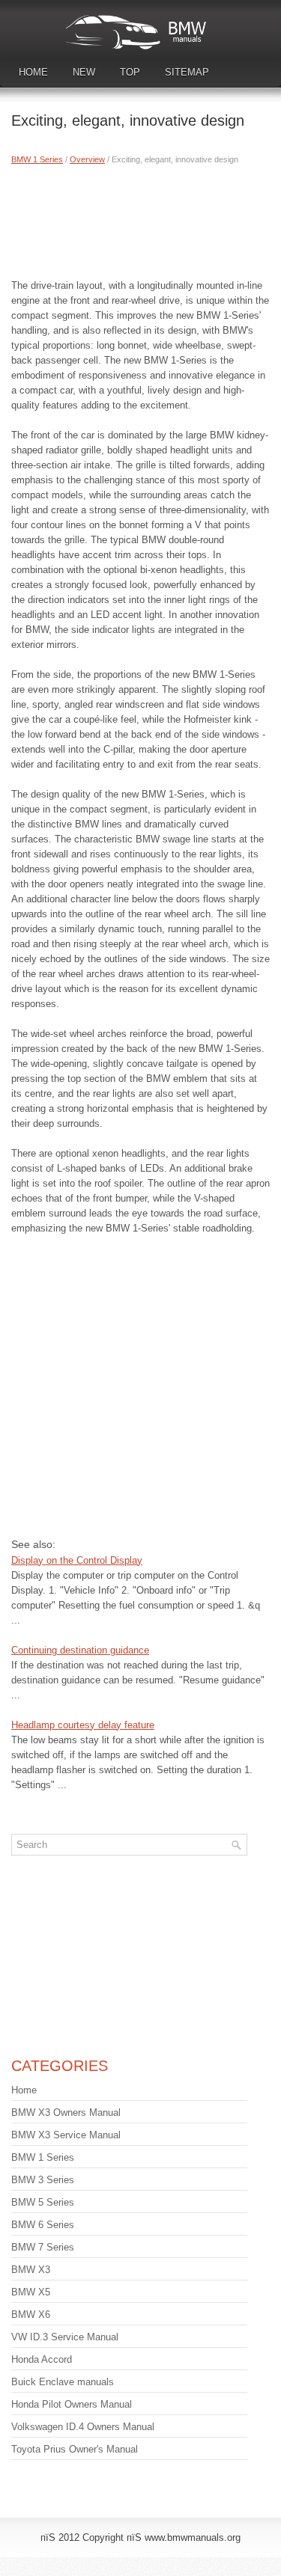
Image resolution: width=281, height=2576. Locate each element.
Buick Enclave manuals (63, 2382)
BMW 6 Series (43, 2225)
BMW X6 (31, 2315)
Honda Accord (42, 2359)
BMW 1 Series (37, 159)
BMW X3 (31, 2270)
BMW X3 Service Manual (66, 2135)
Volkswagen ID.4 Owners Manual (83, 2427)
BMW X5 (31, 2292)
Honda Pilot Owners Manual (72, 2404)
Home (33, 72)
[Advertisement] (140, 218)
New (84, 72)
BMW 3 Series (43, 2180)
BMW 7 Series (43, 2247)
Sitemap (187, 72)
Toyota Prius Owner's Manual (75, 2449)
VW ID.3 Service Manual (65, 2337)
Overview (87, 159)
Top (130, 72)
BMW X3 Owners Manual (66, 2112)
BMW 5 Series (43, 2202)
